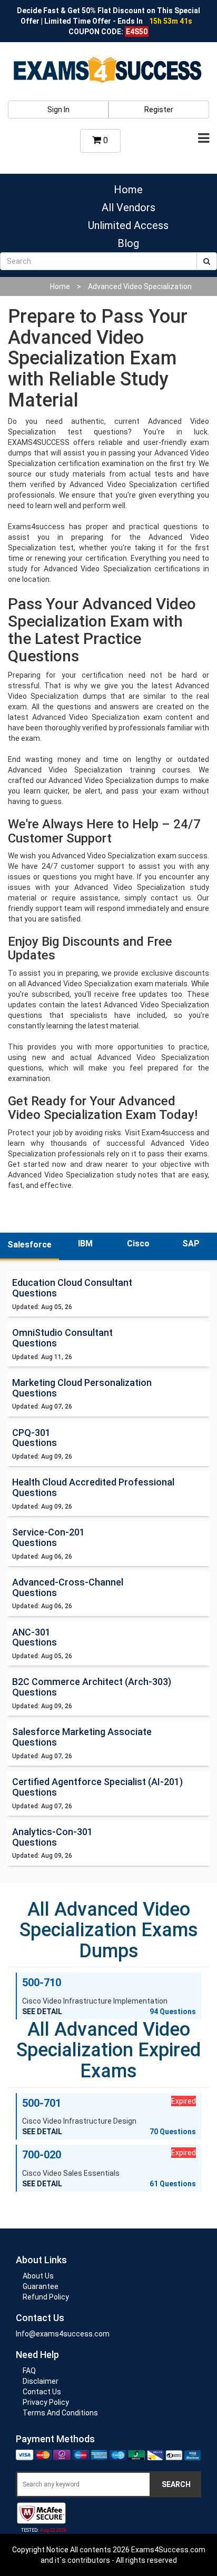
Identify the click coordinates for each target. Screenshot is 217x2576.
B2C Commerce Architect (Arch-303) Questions (92, 1687)
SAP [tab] (191, 1244)
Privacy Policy (46, 2402)
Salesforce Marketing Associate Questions (82, 1737)
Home (128, 190)
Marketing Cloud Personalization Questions (82, 1388)
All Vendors (129, 207)
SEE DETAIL (42, 2012)
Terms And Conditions (60, 2413)
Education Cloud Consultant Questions (72, 1288)
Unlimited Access (128, 225)
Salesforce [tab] (29, 1245)
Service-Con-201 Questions (48, 1537)
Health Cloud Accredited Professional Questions (93, 1487)
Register (159, 110)
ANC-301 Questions (34, 1637)
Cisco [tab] (138, 1244)
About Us (38, 2276)
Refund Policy (46, 2297)
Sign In (58, 110)
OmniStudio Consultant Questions (62, 1338)
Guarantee (41, 2286)
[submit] (207, 261)
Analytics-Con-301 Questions (52, 1837)
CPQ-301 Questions (34, 1438)
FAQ (29, 2371)
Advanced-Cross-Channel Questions (68, 1587)
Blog (128, 243)
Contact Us (42, 2392)
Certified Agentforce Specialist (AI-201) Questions (97, 1787)
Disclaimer (41, 2381)
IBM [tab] (85, 1244)
